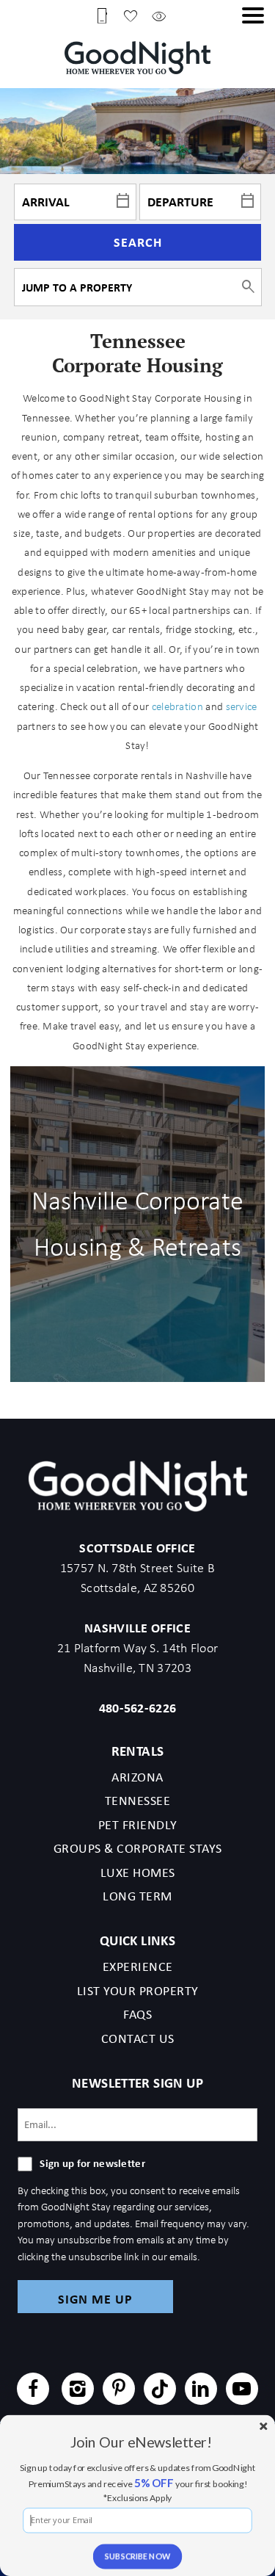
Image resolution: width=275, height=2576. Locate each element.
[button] (253, 15)
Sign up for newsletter (92, 2163)
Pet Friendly (138, 1825)
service (242, 706)
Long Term (137, 1896)
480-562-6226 (138, 1708)
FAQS (137, 2014)
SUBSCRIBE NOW (138, 2557)
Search (138, 242)
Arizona (137, 1777)
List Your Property (138, 1991)
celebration (177, 706)
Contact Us (138, 2038)
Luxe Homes (138, 1873)
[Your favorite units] (131, 15)
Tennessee (138, 1801)
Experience (138, 1967)
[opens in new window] (33, 2391)
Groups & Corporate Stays (138, 1848)
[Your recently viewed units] (159, 15)
